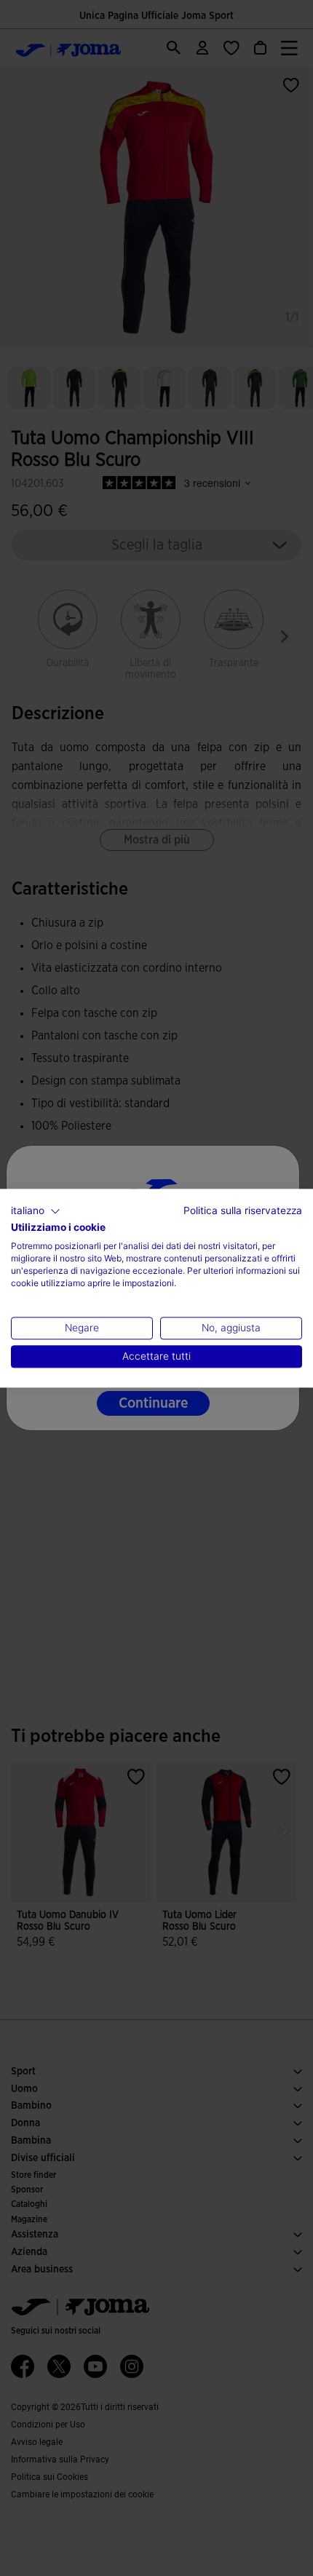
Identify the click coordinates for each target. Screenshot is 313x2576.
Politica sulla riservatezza (243, 1210)
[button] (36, 1211)
